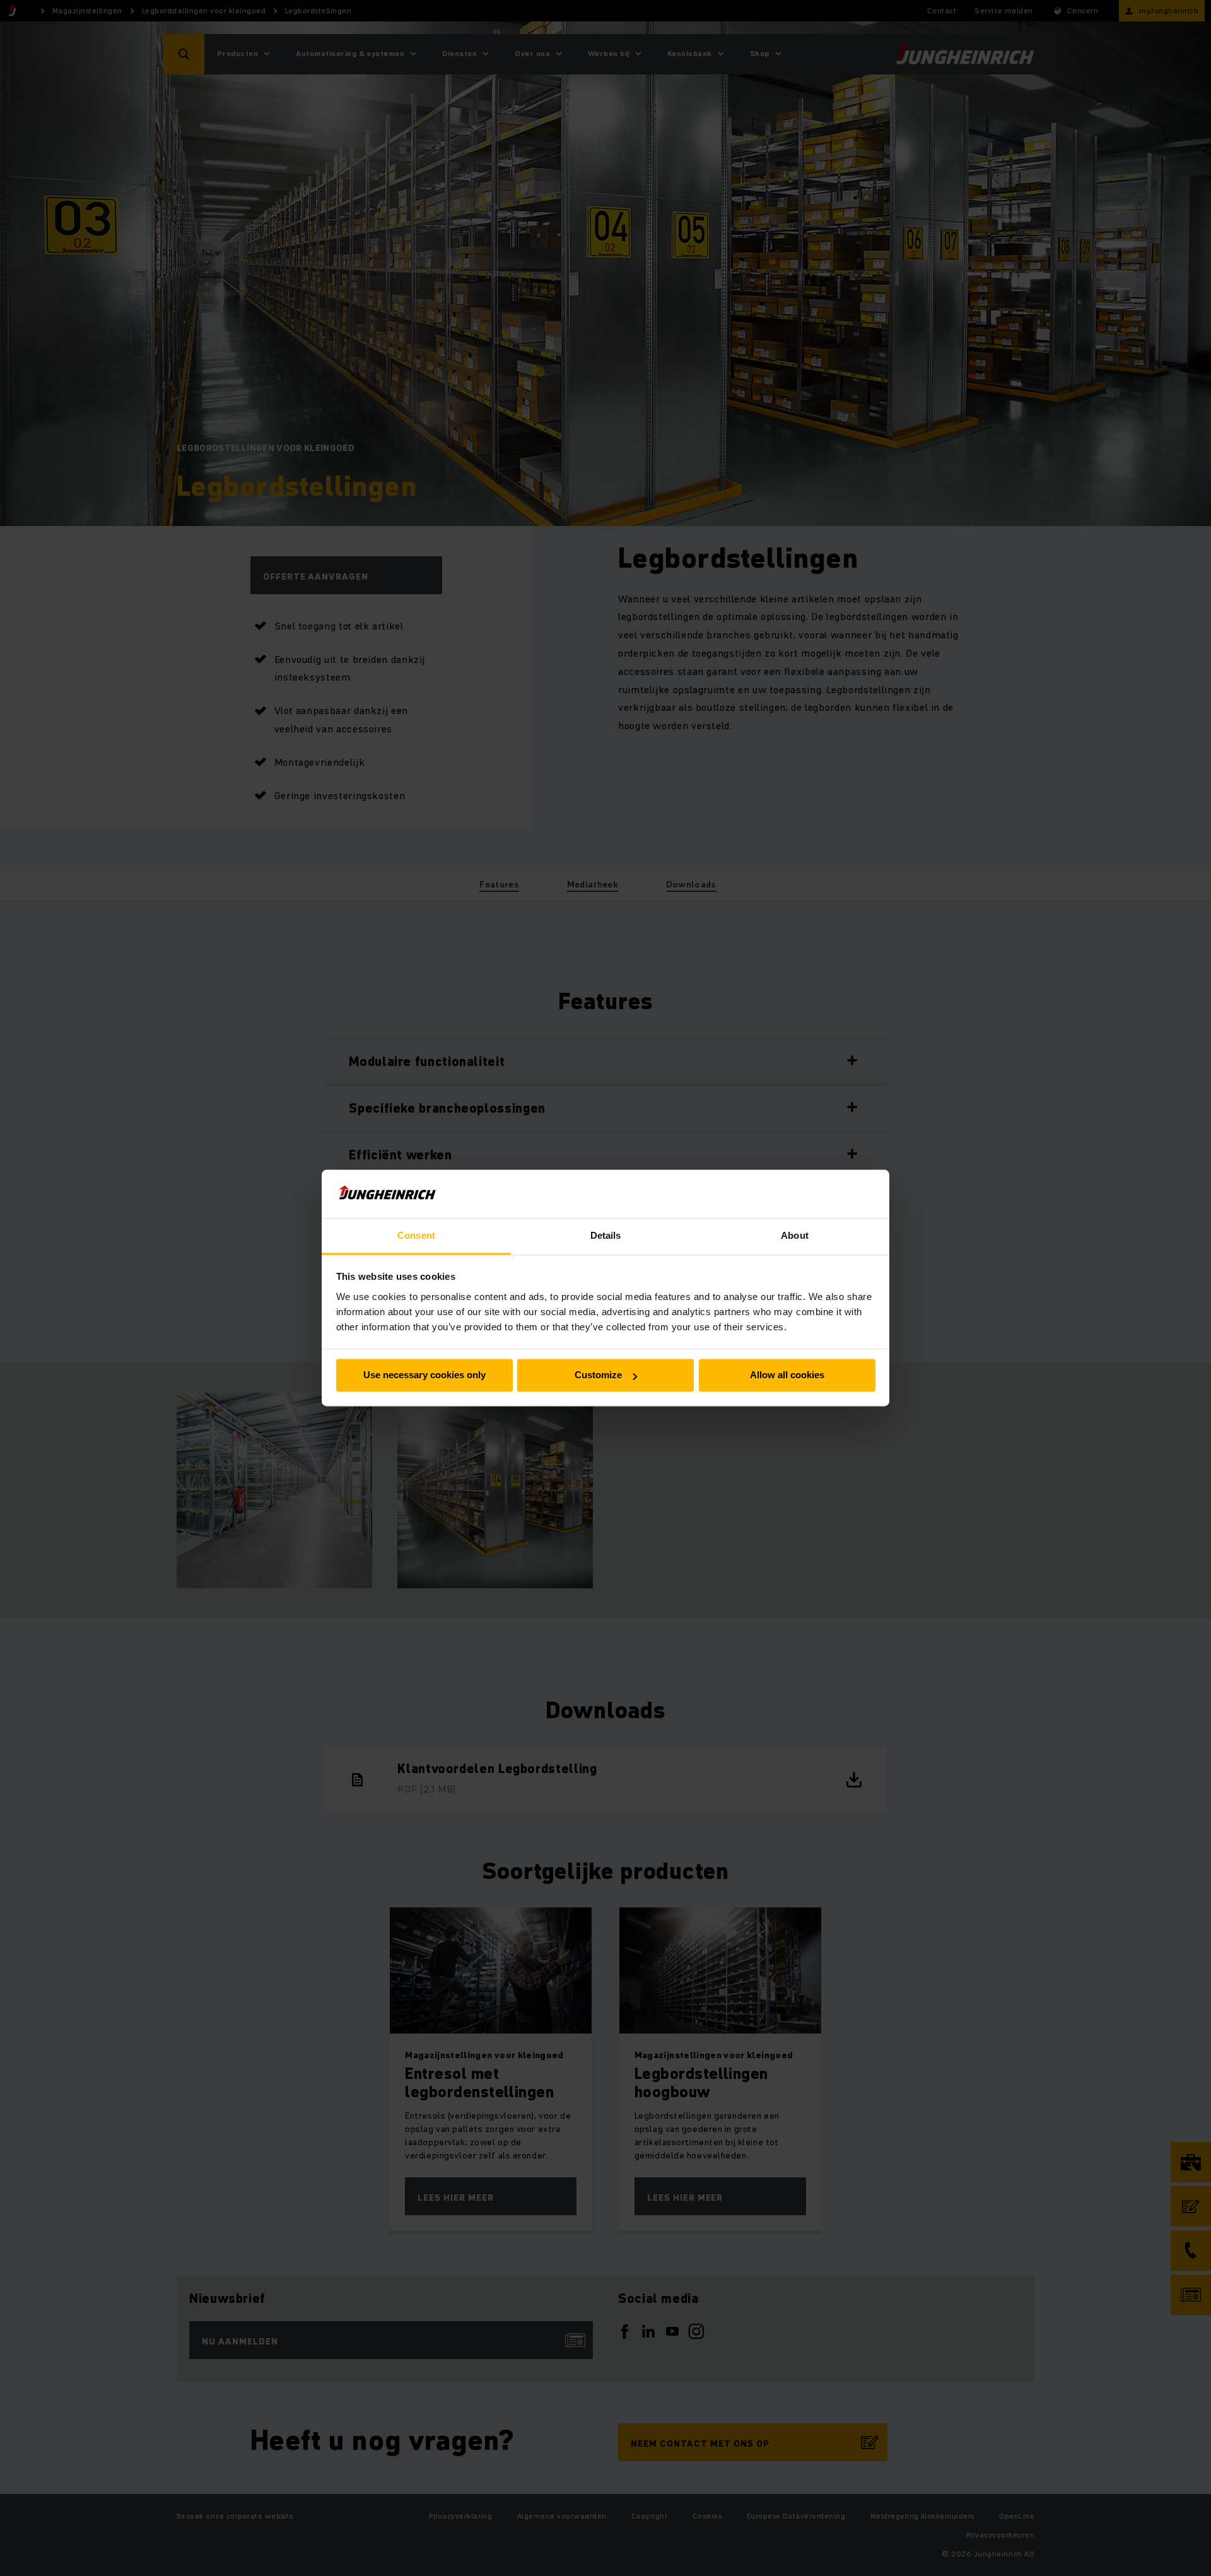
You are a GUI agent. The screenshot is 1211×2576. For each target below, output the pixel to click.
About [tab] (795, 1235)
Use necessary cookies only (424, 1375)
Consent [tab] (416, 1235)
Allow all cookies (787, 1375)
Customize (598, 1375)
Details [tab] (606, 1235)
